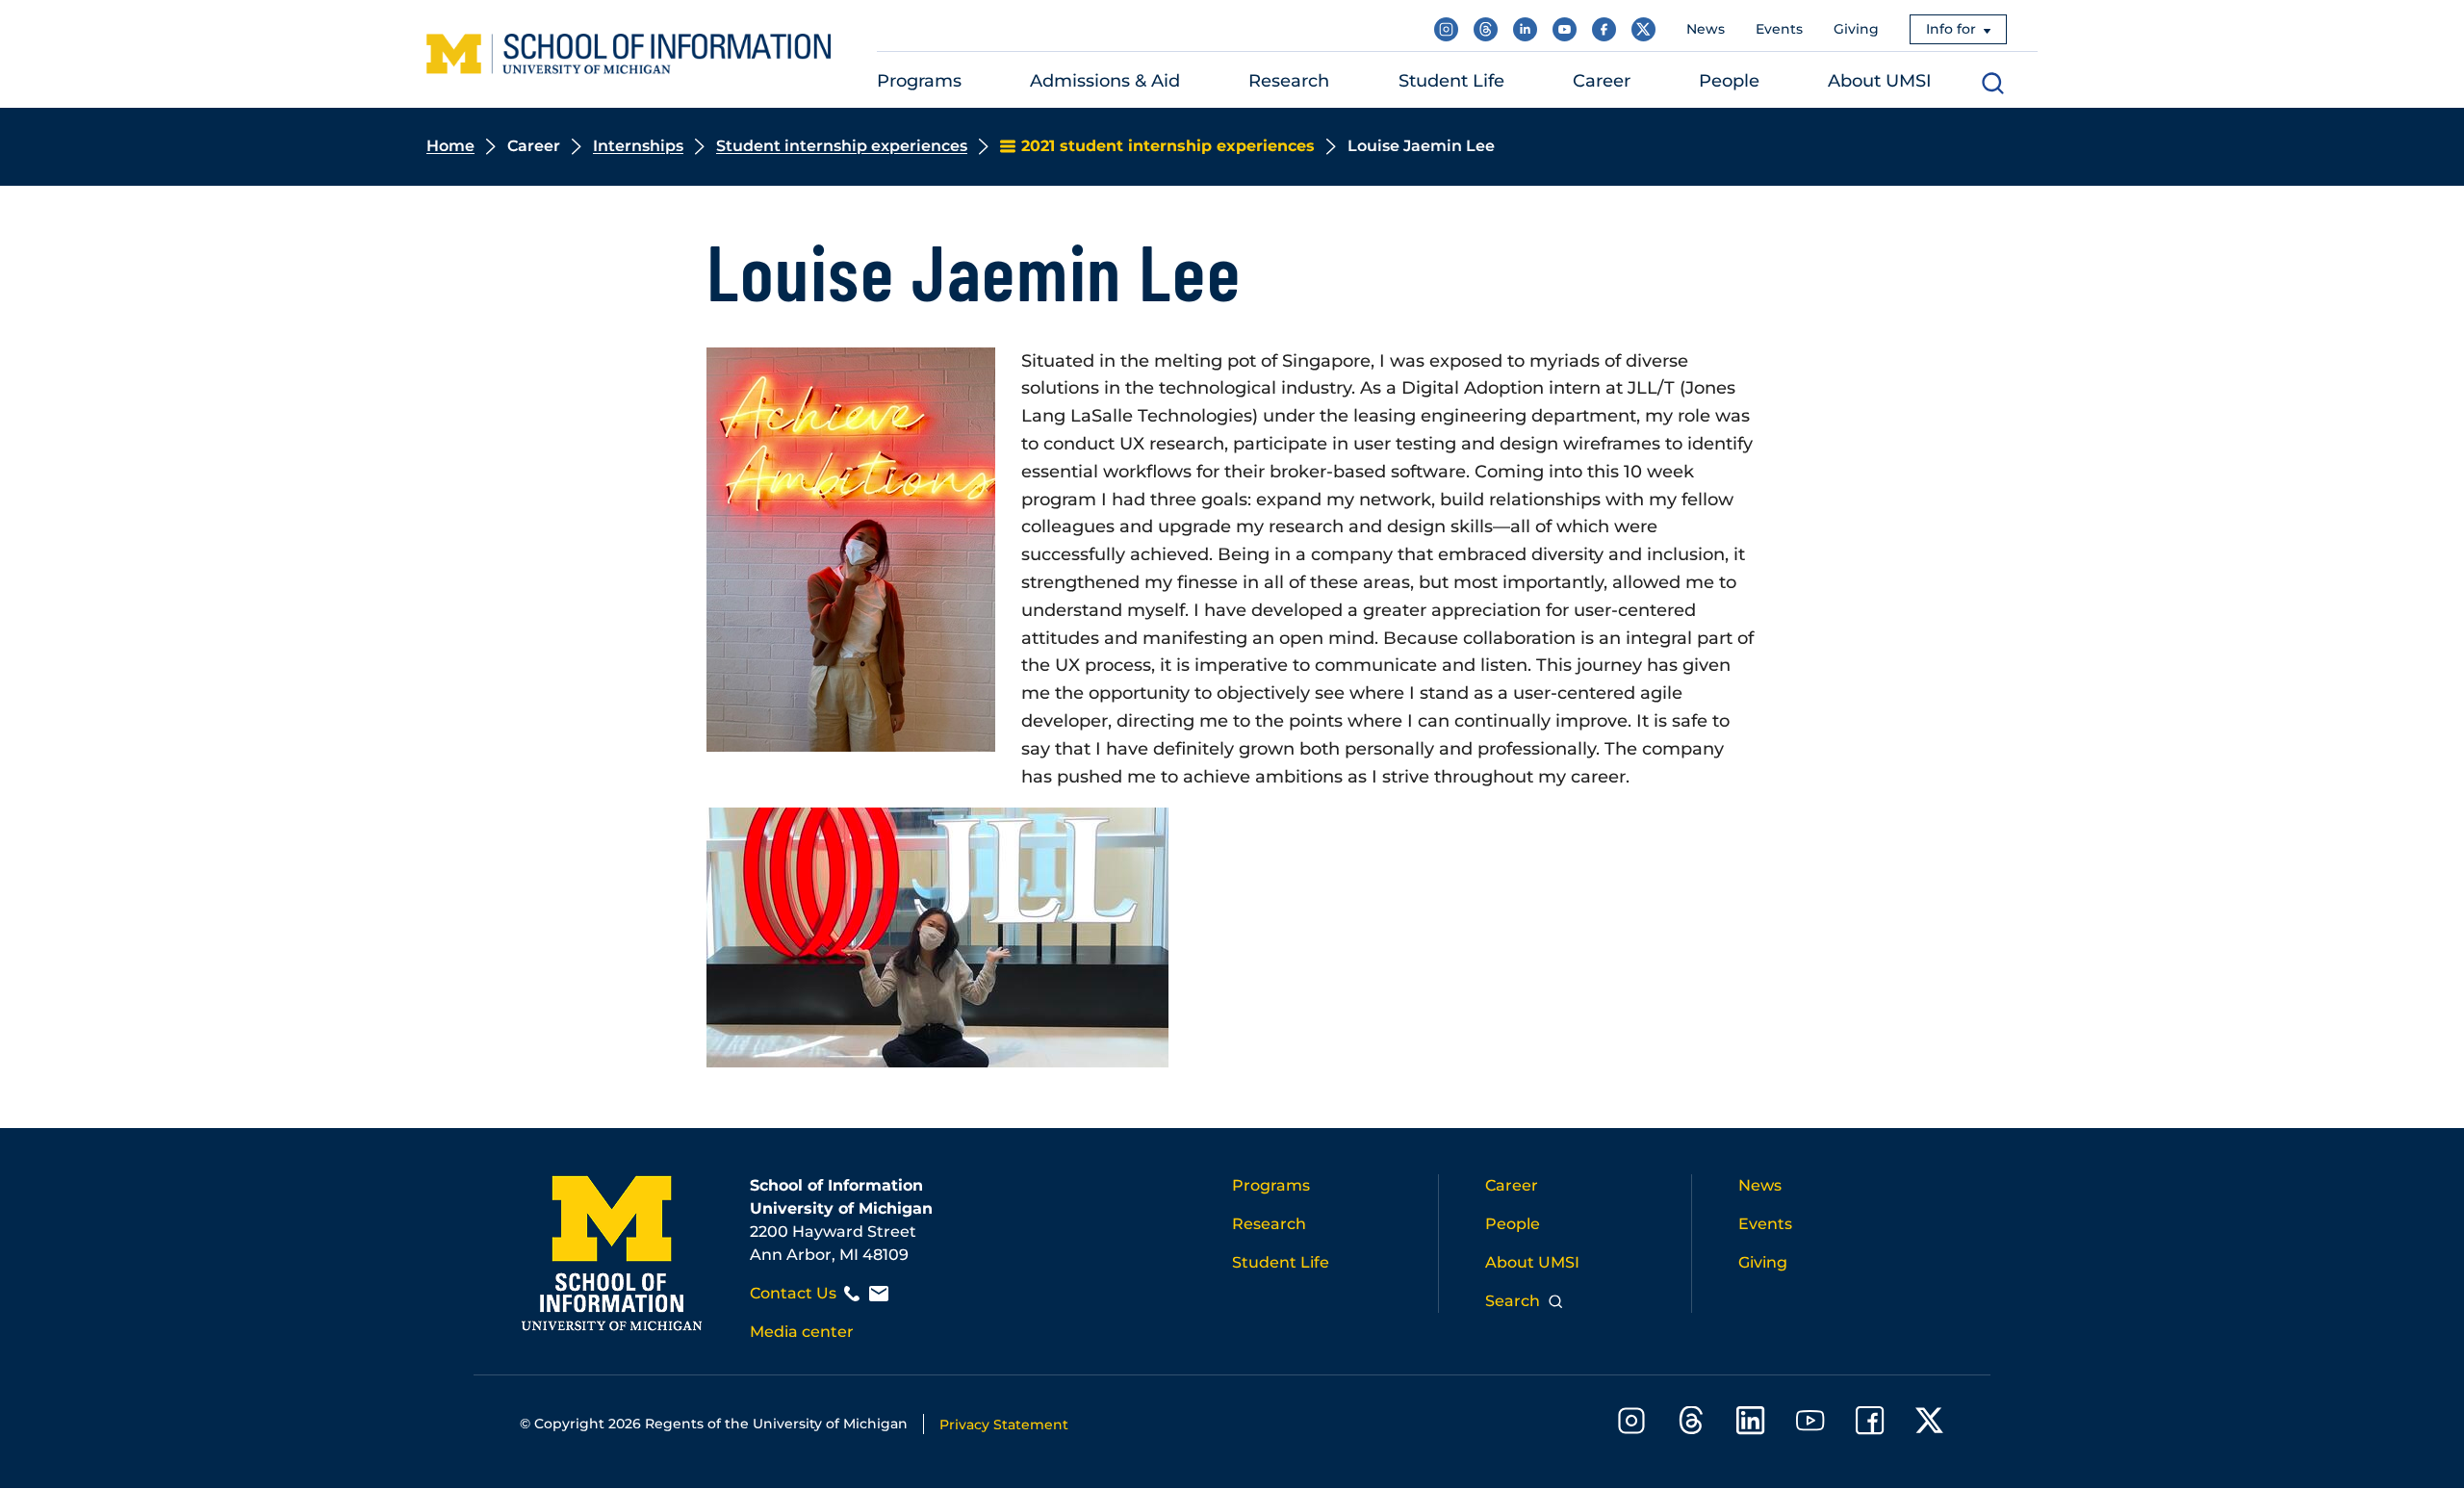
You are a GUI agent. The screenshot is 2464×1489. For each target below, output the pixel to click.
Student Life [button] (1451, 81)
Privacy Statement (1004, 1425)
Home (450, 146)
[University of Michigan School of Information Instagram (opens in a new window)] (1446, 29)
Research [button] (1289, 81)
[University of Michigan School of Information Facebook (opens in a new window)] (1604, 29)
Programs (1271, 1185)
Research (1269, 1224)
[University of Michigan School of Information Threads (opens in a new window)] (1486, 29)
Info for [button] (1951, 29)
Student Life (1281, 1262)
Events (1779, 29)
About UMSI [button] (1880, 81)
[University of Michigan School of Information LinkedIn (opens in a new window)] (1525, 29)
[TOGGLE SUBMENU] (974, 81)
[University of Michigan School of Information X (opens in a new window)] (1643, 29)
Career (1512, 1185)
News (1706, 29)
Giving (1856, 29)
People (1513, 1224)
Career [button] (1602, 81)
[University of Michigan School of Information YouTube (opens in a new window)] (1565, 29)
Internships (638, 146)
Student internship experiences (842, 146)
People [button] (1729, 81)
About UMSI (1532, 1262)
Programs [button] (919, 81)
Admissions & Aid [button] (1105, 81)
